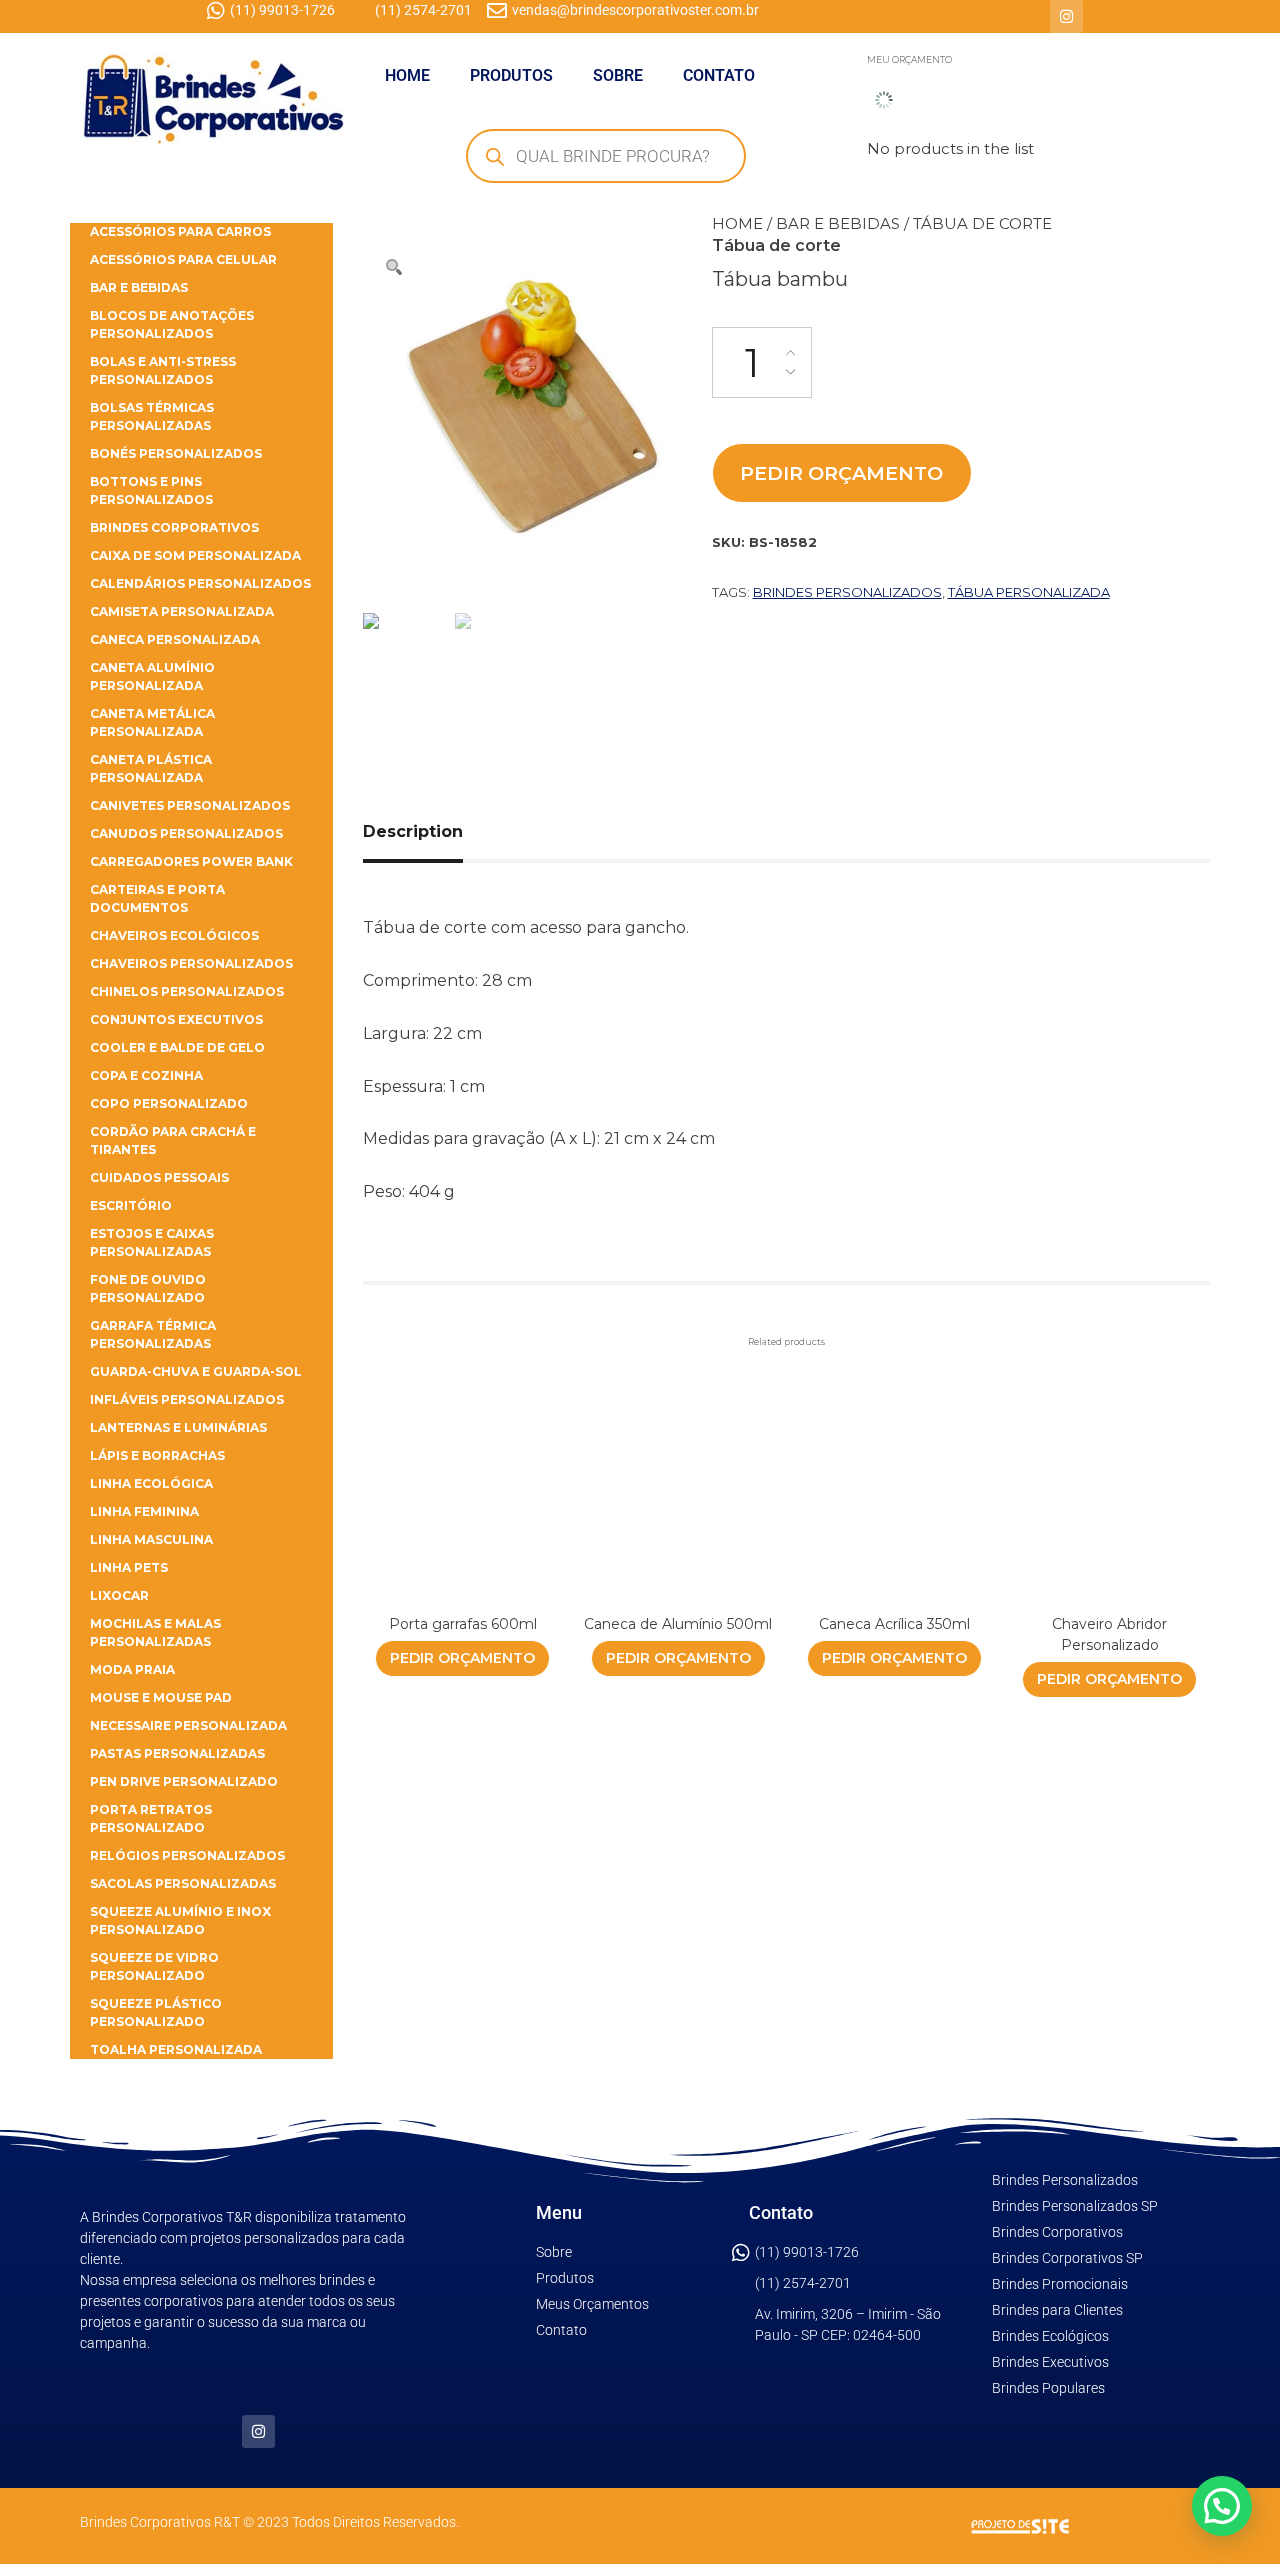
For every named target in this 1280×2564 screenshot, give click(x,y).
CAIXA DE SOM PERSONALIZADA (195, 555)
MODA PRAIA (132, 1669)
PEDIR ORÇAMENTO (841, 473)
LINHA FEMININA (144, 1511)
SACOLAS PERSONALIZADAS (183, 1883)
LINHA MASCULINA (151, 1539)
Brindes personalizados (847, 592)
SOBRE (618, 75)
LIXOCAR (119, 1595)
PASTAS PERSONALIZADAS (177, 1753)
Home (737, 223)
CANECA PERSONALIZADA (175, 639)
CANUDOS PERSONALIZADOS (186, 833)
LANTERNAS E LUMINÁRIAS (178, 1427)
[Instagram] (1066, 16)
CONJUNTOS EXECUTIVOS (176, 1019)
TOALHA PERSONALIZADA (176, 2049)
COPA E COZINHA (146, 1075)
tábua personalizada (1029, 592)
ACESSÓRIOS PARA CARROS (180, 231)
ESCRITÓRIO (131, 1205)
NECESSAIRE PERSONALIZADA (188, 1725)
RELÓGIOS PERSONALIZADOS (187, 1855)
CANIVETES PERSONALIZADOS (190, 805)
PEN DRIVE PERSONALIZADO (184, 1781)
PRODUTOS (511, 75)
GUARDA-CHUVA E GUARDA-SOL (196, 1371)
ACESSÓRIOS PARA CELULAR (183, 259)
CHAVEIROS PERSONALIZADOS (191, 963)
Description (413, 831)
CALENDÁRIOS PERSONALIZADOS (200, 583)
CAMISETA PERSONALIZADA (182, 611)
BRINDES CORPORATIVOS (174, 527)
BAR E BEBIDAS (838, 223)
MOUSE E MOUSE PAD (161, 1697)
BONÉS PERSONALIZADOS (176, 453)
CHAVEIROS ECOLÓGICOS (174, 935)
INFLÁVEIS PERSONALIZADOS (187, 1399)
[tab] (435, 832)
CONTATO (719, 75)
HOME (407, 75)
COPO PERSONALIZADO (169, 1103)
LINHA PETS (129, 1567)
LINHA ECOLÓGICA (151, 1483)
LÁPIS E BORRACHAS (157, 1455)
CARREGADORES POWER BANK (191, 861)
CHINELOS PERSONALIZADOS (187, 991)
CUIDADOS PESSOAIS (159, 1177)
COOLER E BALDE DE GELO (177, 1047)
